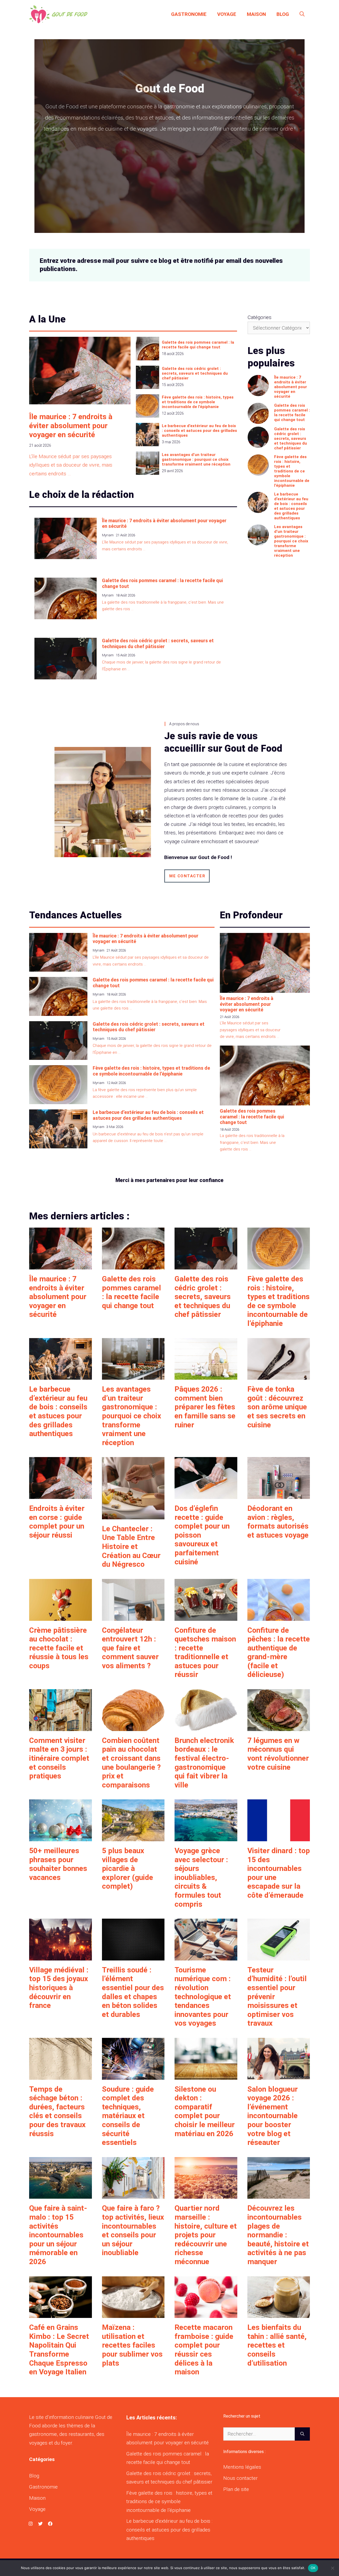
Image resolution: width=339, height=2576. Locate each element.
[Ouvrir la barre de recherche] (302, 14)
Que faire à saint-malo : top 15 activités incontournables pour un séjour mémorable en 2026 (58, 2235)
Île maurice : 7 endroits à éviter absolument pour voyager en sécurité (71, 426)
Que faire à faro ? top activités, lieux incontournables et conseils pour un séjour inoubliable (133, 2230)
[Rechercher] (302, 2434)
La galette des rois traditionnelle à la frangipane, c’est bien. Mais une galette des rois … (252, 1142)
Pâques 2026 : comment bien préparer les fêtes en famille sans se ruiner (205, 1407)
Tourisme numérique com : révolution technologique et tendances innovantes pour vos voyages (203, 1997)
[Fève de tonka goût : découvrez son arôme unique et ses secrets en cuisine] (279, 1375)
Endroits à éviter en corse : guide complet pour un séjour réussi (57, 1522)
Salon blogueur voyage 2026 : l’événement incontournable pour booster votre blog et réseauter (273, 2116)
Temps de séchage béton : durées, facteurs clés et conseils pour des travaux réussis (57, 2111)
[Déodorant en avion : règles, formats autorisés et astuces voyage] (279, 1495)
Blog (283, 14)
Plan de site (236, 2489)
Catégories (260, 317)
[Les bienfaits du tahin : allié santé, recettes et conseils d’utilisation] (279, 2314)
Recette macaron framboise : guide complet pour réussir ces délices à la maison (204, 2350)
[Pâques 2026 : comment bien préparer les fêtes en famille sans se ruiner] (206, 1375)
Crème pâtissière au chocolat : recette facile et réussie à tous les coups (59, 1648)
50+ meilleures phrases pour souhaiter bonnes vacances (58, 1864)
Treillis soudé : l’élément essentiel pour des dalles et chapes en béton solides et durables (133, 1992)
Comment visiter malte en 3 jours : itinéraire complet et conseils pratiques (59, 1758)
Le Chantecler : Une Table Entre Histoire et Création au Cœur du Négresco (131, 1546)
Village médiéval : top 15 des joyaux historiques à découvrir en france (59, 1988)
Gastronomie (189, 14)
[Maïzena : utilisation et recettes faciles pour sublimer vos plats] (133, 2314)
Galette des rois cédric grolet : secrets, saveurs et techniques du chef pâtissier (195, 373)
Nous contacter (240, 2478)
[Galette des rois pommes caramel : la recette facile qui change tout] (133, 1265)
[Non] (332, 2568)
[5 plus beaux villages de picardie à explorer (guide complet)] (133, 1837)
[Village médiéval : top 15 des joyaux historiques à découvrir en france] (61, 1956)
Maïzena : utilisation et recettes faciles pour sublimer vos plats (132, 2345)
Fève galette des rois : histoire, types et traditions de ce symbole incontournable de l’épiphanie (198, 402)
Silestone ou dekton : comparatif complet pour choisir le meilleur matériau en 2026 (205, 2111)
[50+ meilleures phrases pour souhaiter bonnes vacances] (61, 1837)
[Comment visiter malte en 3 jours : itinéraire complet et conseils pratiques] (61, 1726)
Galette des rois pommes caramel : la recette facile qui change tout (198, 345)
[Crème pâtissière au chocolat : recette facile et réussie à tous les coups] (61, 1616)
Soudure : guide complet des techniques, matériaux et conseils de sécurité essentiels (128, 2116)
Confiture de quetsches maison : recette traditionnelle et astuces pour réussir (205, 1652)
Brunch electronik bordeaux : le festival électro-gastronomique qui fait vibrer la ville (204, 1763)
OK (313, 2568)
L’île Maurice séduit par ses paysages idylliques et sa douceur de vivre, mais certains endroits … (71, 465)
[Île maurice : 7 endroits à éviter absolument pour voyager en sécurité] (61, 1265)
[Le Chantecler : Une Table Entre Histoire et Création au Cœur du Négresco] (133, 1515)
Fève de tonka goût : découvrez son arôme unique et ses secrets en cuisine (277, 1407)
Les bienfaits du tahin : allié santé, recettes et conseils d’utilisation (277, 2345)
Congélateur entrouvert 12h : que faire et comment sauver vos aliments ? (130, 1648)
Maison (256, 14)
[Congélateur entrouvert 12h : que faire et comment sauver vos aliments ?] (133, 1616)
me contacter (187, 876)
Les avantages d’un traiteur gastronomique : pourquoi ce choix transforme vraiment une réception (196, 459)
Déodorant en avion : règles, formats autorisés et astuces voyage (278, 1522)
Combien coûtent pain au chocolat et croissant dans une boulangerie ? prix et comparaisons (131, 1763)
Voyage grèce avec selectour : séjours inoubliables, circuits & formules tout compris (201, 1877)
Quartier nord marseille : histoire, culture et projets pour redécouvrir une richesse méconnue (206, 2235)
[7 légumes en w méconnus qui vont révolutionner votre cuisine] (279, 1726)
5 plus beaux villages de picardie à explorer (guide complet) (128, 1868)
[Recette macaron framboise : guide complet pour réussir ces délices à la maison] (206, 2314)
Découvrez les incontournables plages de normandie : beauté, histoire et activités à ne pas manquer (278, 2235)
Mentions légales (242, 2467)
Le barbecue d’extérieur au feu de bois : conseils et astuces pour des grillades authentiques (199, 431)
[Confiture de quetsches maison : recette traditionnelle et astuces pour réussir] (206, 1616)
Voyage (227, 14)
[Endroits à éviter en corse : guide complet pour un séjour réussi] (61, 1495)
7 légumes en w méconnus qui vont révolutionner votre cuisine (278, 1754)
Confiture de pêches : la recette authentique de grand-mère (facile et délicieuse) (279, 1652)
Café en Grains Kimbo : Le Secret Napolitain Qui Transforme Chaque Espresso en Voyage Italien (59, 2350)
